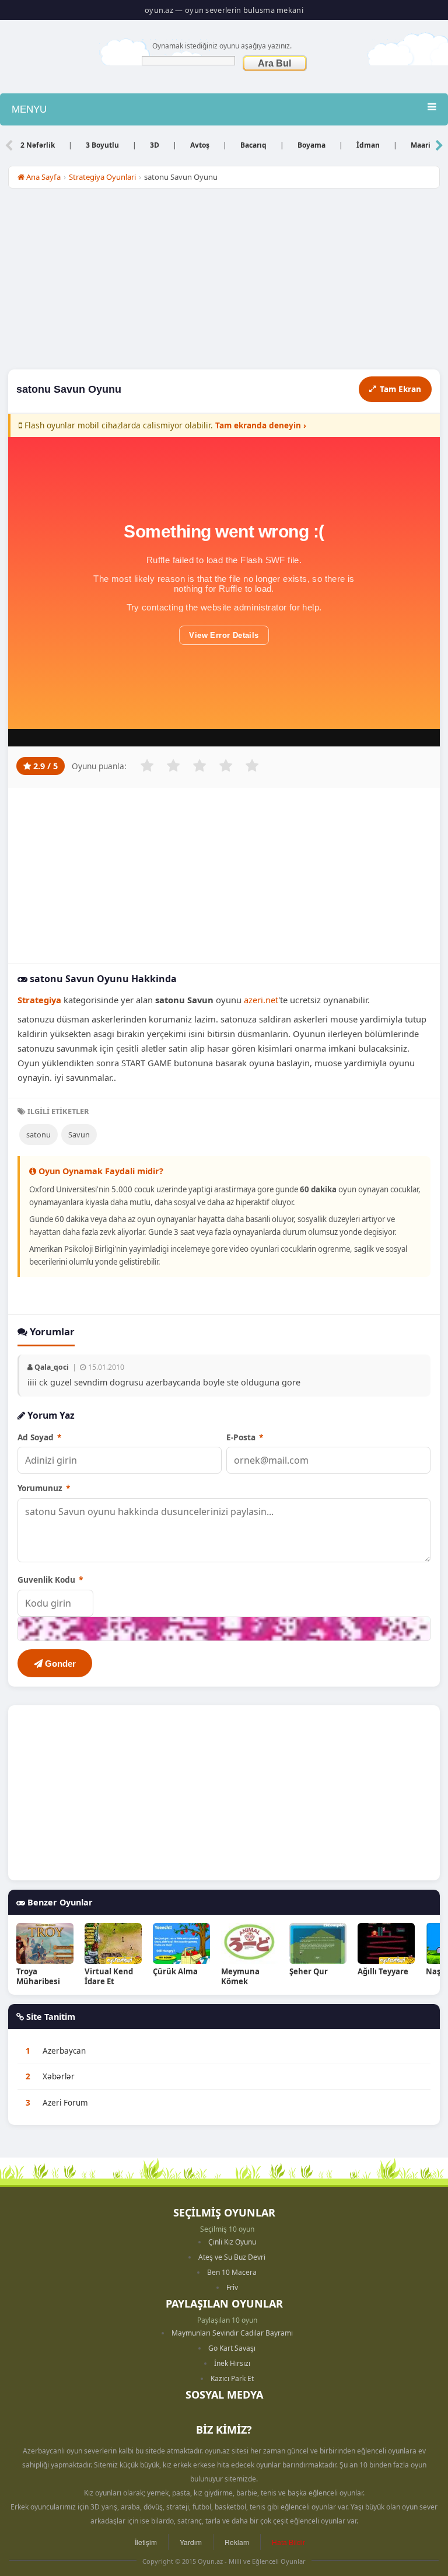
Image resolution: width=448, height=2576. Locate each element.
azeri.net (261, 1000)
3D (155, 145)
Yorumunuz (44, 1488)
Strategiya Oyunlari (102, 177)
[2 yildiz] (173, 766)
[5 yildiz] (252, 766)
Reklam (237, 2542)
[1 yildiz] (147, 766)
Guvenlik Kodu (50, 1580)
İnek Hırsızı (232, 2363)
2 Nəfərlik (38, 145)
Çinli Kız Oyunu (232, 2242)
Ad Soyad (39, 1437)
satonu (38, 1135)
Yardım (191, 2542)
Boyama (311, 145)
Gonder (59, 1664)
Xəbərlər (59, 2076)
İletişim (146, 2542)
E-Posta (245, 1437)
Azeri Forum (65, 2103)
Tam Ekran (400, 389)
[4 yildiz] (226, 766)
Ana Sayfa (43, 177)
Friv (232, 2287)
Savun (79, 1135)
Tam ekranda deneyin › (261, 425)
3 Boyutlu (102, 145)
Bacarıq (253, 145)
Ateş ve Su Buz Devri (232, 2257)
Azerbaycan (64, 2051)
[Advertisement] (224, 282)
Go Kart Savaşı (232, 2348)
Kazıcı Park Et (232, 2378)
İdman (368, 145)
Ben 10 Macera (232, 2272)
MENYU (29, 109)
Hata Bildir (288, 2542)
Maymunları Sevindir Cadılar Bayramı (232, 2333)
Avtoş (200, 145)
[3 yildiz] (199, 766)
